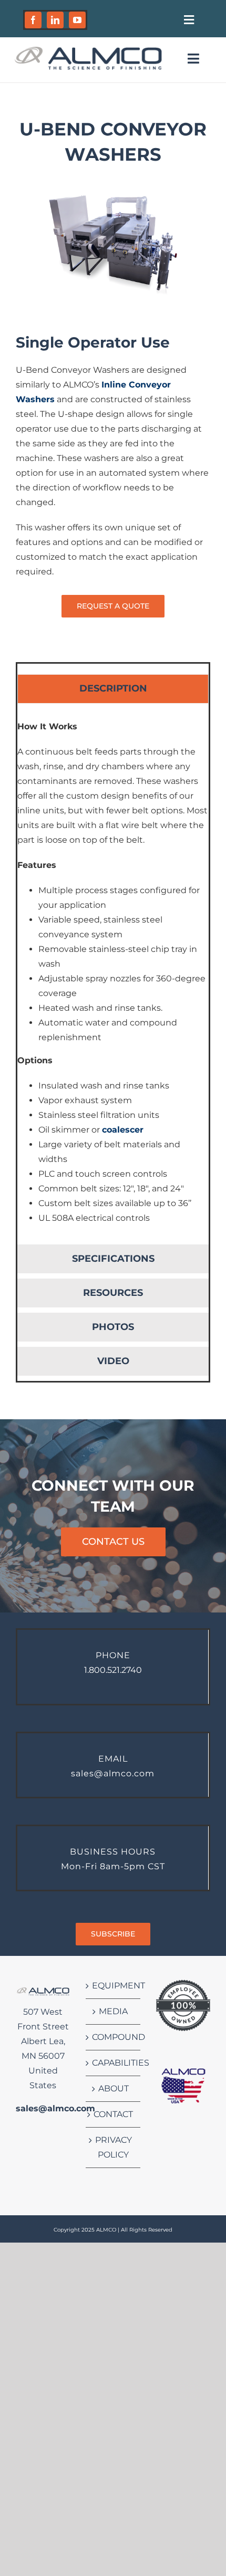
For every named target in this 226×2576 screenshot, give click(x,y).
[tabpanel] (113, 977)
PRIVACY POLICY (114, 2147)
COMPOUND (113, 2037)
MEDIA (113, 2011)
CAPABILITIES (113, 2063)
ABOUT (114, 2088)
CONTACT (113, 2114)
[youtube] (77, 20)
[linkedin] (55, 20)
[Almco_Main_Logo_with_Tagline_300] (88, 49)
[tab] (113, 689)
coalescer (123, 1130)
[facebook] (33, 20)
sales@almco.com (55, 2108)
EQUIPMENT (113, 1986)
